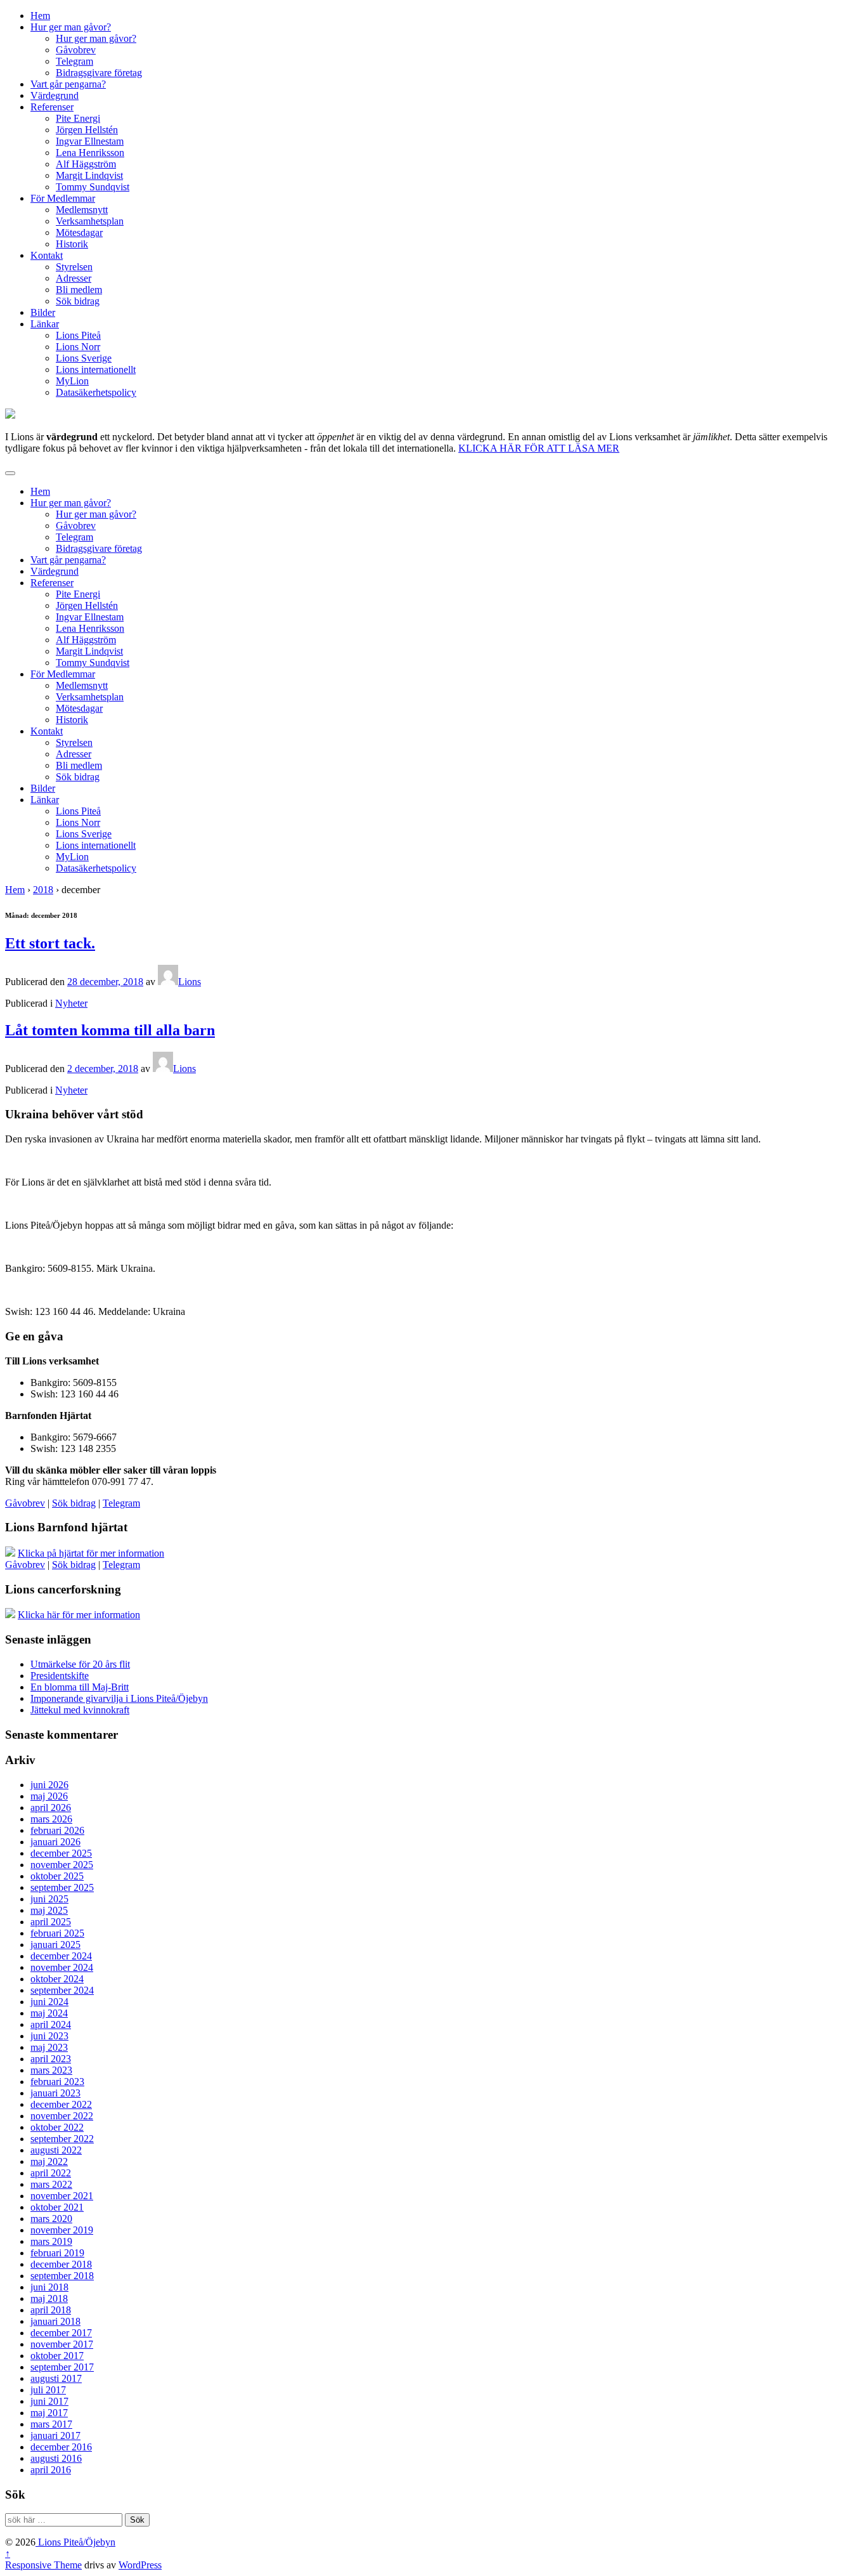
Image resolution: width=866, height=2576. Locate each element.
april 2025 (51, 1922)
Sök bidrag (78, 301)
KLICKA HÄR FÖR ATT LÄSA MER (539, 448)
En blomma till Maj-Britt (80, 1687)
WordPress (140, 2565)
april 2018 (51, 2310)
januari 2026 (55, 1842)
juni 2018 (49, 2287)
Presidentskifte (60, 1676)
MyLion (72, 381)
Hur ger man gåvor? (71, 27)
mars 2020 (51, 2219)
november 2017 (62, 2344)
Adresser (74, 278)
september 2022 (62, 2139)
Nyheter (71, 1003)
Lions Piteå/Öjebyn (75, 2542)
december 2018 (61, 2264)
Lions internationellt (96, 369)
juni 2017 (49, 2401)
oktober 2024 (57, 1979)
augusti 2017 (56, 2378)
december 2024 (61, 1956)
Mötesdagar (79, 232)
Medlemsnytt (82, 210)
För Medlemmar (63, 198)
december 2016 (61, 2447)
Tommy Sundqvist (93, 187)
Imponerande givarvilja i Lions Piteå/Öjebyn (119, 1698)
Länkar (45, 324)
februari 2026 (57, 1830)
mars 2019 (51, 2241)
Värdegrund (55, 95)
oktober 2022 (57, 2127)
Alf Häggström (86, 164)
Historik (72, 244)
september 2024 (62, 1990)
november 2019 (62, 2230)
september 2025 (62, 1887)
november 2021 (62, 2196)
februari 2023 (57, 2082)
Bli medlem (79, 290)
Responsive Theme (43, 2565)
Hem (40, 16)
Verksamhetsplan (90, 221)
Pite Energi (78, 118)
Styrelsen (74, 267)
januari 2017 (55, 2435)
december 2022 (61, 2104)
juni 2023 (49, 2036)
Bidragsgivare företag (99, 73)
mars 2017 (51, 2424)
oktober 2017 (57, 2356)
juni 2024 (49, 2002)
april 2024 (51, 2024)
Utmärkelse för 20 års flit (80, 1664)
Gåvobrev (76, 50)
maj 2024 (49, 2013)
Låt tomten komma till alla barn (110, 1030)
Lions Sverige (84, 358)
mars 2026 (51, 1819)
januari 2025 (55, 1945)
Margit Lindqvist (89, 175)
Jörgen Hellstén (87, 130)
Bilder (43, 312)
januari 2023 (55, 2093)
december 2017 (61, 2333)
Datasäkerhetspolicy (96, 392)
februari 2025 (57, 1933)
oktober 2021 (57, 2207)
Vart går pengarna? (68, 84)
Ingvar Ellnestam (90, 141)
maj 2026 (49, 1796)
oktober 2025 (57, 1876)
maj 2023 (49, 2047)
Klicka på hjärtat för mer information (91, 1553)
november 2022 (62, 2116)
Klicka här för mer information (79, 1615)
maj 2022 (49, 2161)
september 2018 (62, 2276)
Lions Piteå (78, 335)
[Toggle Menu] (10, 473)
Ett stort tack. (50, 943)
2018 (43, 890)
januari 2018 (55, 2321)
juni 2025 (49, 1899)
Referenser (52, 107)
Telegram (74, 61)
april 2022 (51, 2173)
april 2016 (51, 2470)
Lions (190, 982)
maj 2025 (49, 1910)
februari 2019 (57, 2253)
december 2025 (61, 1853)
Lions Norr (78, 347)
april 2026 (51, 1808)
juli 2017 (48, 2390)
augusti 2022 (56, 2150)
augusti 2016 (56, 2458)
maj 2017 (49, 2413)
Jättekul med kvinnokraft (80, 1710)
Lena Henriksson (90, 153)
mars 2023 (51, 2070)
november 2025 (62, 1865)
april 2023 (51, 2059)
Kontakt (47, 255)
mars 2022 (51, 2184)
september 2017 (62, 2367)
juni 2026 (49, 1785)
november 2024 (62, 1967)
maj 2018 (49, 2298)
